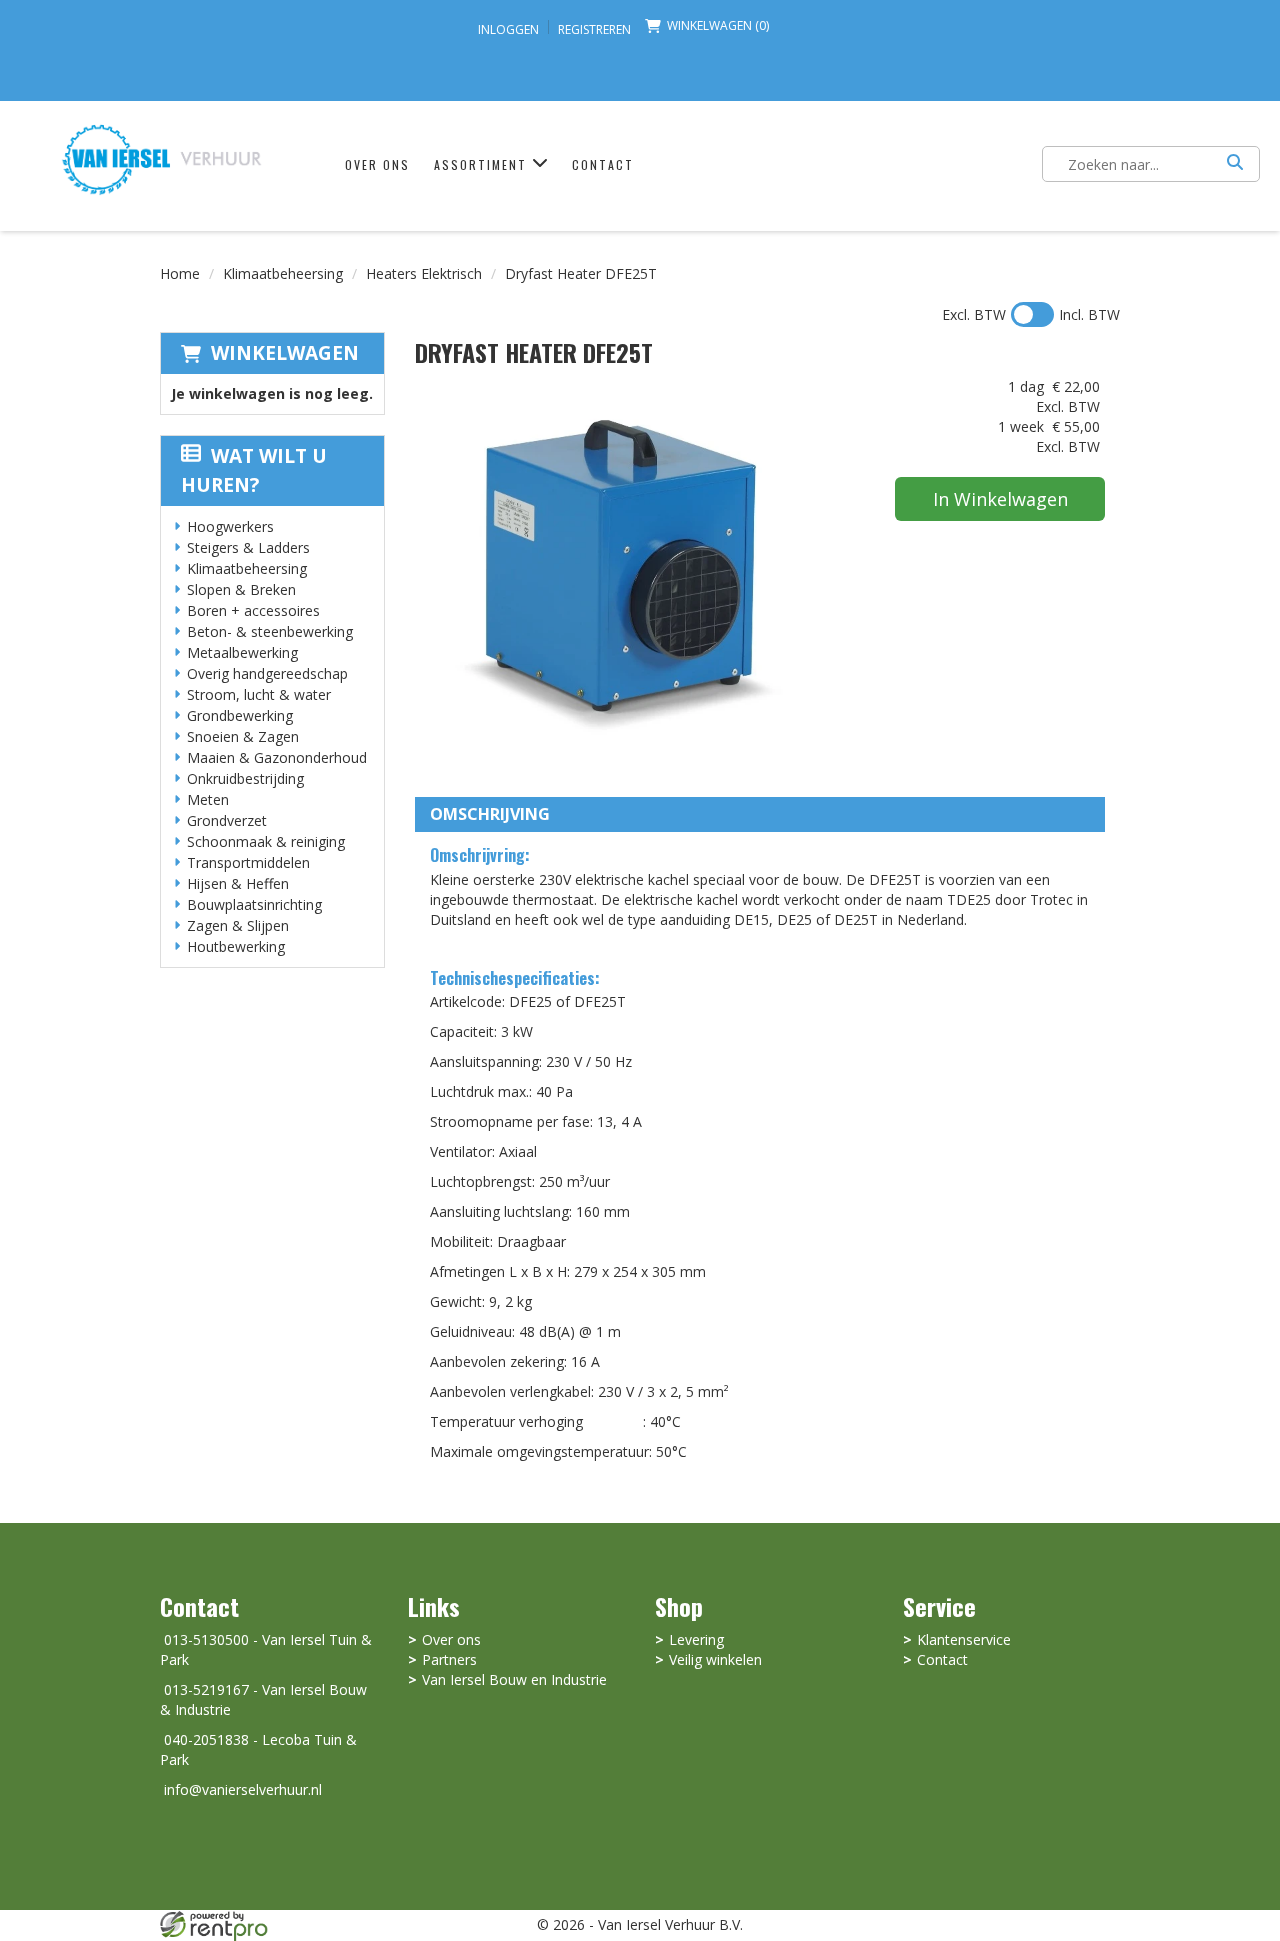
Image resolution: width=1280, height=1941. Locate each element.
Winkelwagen (285, 353)
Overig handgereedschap (267, 673)
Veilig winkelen (715, 1659)
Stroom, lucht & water (259, 694)
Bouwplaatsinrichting (254, 904)
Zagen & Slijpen (238, 925)
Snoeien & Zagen (243, 736)
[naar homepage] (161, 158)
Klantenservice (964, 1639)
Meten (208, 799)
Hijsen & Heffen (238, 883)
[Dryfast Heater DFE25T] (615, 577)
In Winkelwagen (1000, 499)
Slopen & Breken (241, 589)
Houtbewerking (236, 946)
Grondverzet (227, 820)
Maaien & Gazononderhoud (277, 757)
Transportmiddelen (248, 862)
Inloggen (508, 29)
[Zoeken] (1234, 164)
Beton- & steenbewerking (270, 631)
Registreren (594, 29)
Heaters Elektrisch (424, 273)
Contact (603, 164)
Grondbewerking (240, 715)
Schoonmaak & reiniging (266, 841)
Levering (696, 1639)
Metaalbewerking (242, 652)
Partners (449, 1659)
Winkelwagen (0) (718, 25)
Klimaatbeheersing (283, 273)
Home (180, 273)
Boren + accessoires (253, 610)
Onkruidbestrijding (245, 778)
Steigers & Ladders (248, 547)
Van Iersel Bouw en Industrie (514, 1679)
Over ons (377, 164)
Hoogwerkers (230, 526)
